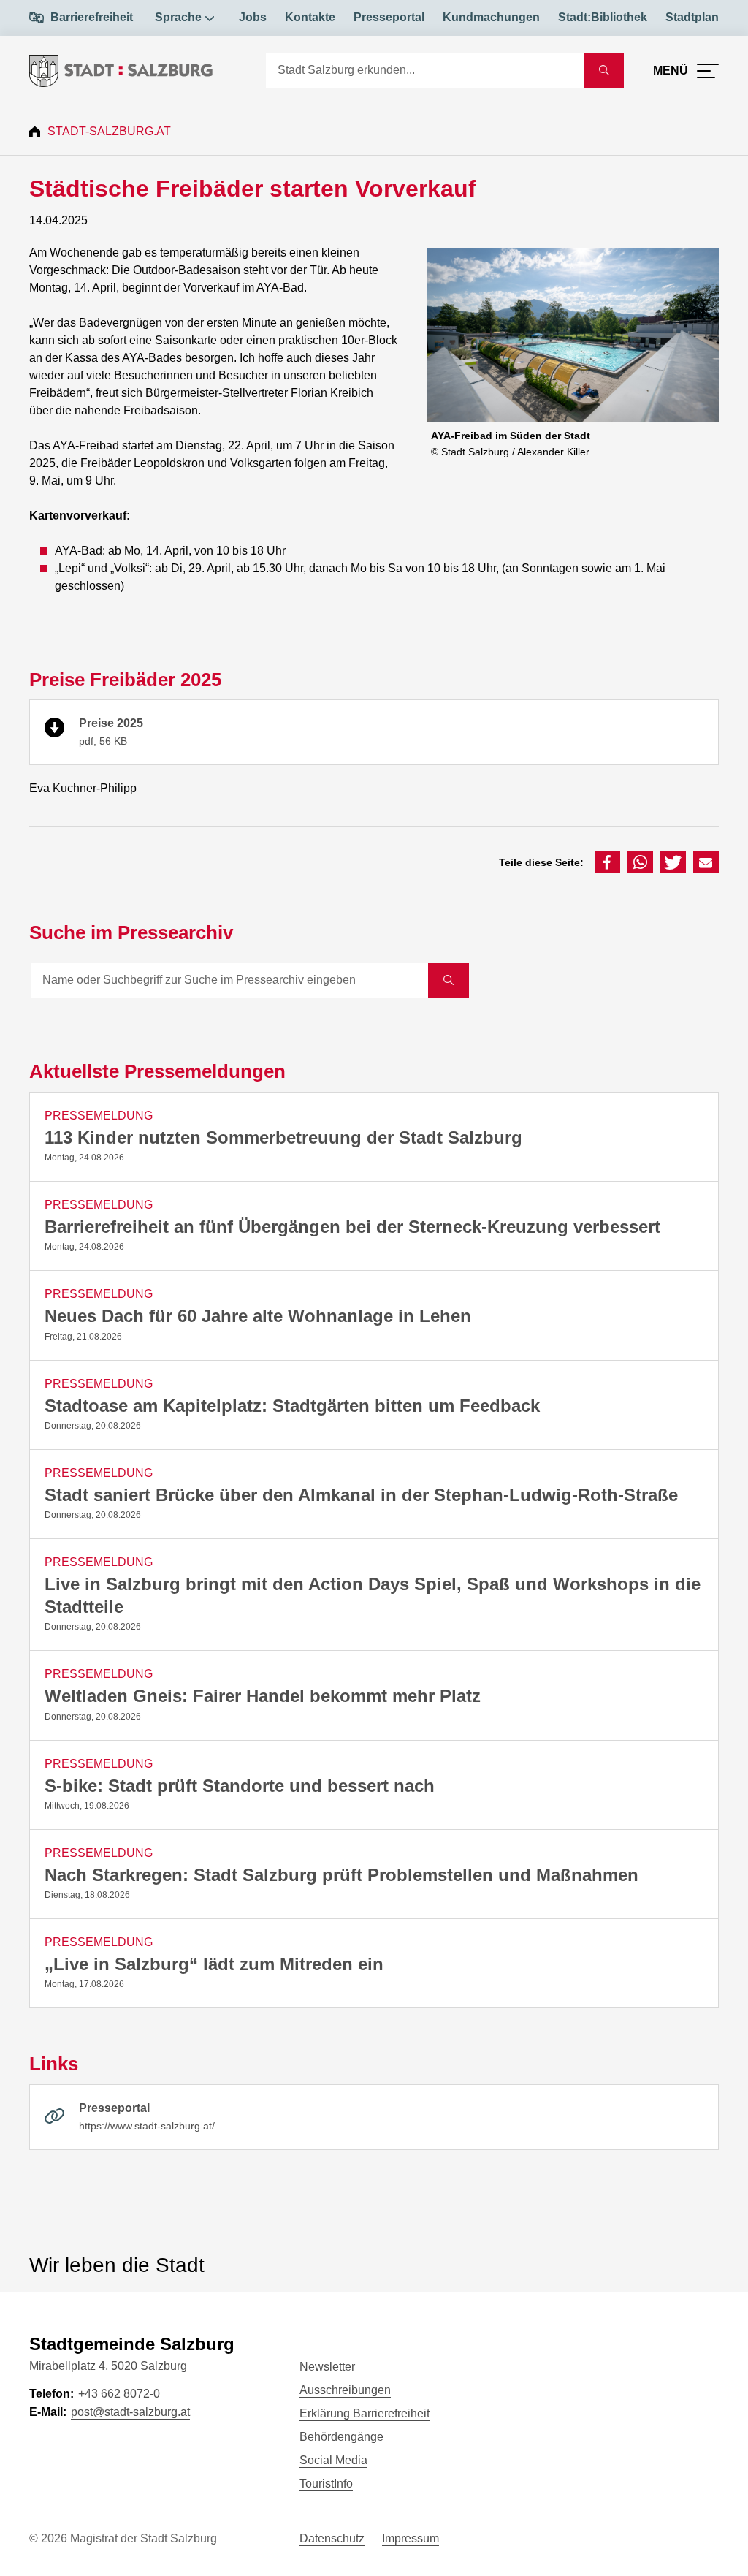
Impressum (411, 2538)
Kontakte (310, 17)
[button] (607, 862)
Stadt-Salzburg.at (109, 131)
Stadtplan (692, 17)
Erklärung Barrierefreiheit (365, 2413)
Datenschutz (332, 2538)
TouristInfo (326, 2484)
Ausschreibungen (345, 2390)
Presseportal (389, 17)
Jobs (253, 17)
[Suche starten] (604, 71)
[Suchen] (449, 981)
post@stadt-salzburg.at (130, 2412)
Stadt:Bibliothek (603, 17)
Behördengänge (341, 2437)
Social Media (333, 2460)
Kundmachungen (491, 17)
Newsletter (327, 2367)
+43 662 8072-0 (119, 2394)
